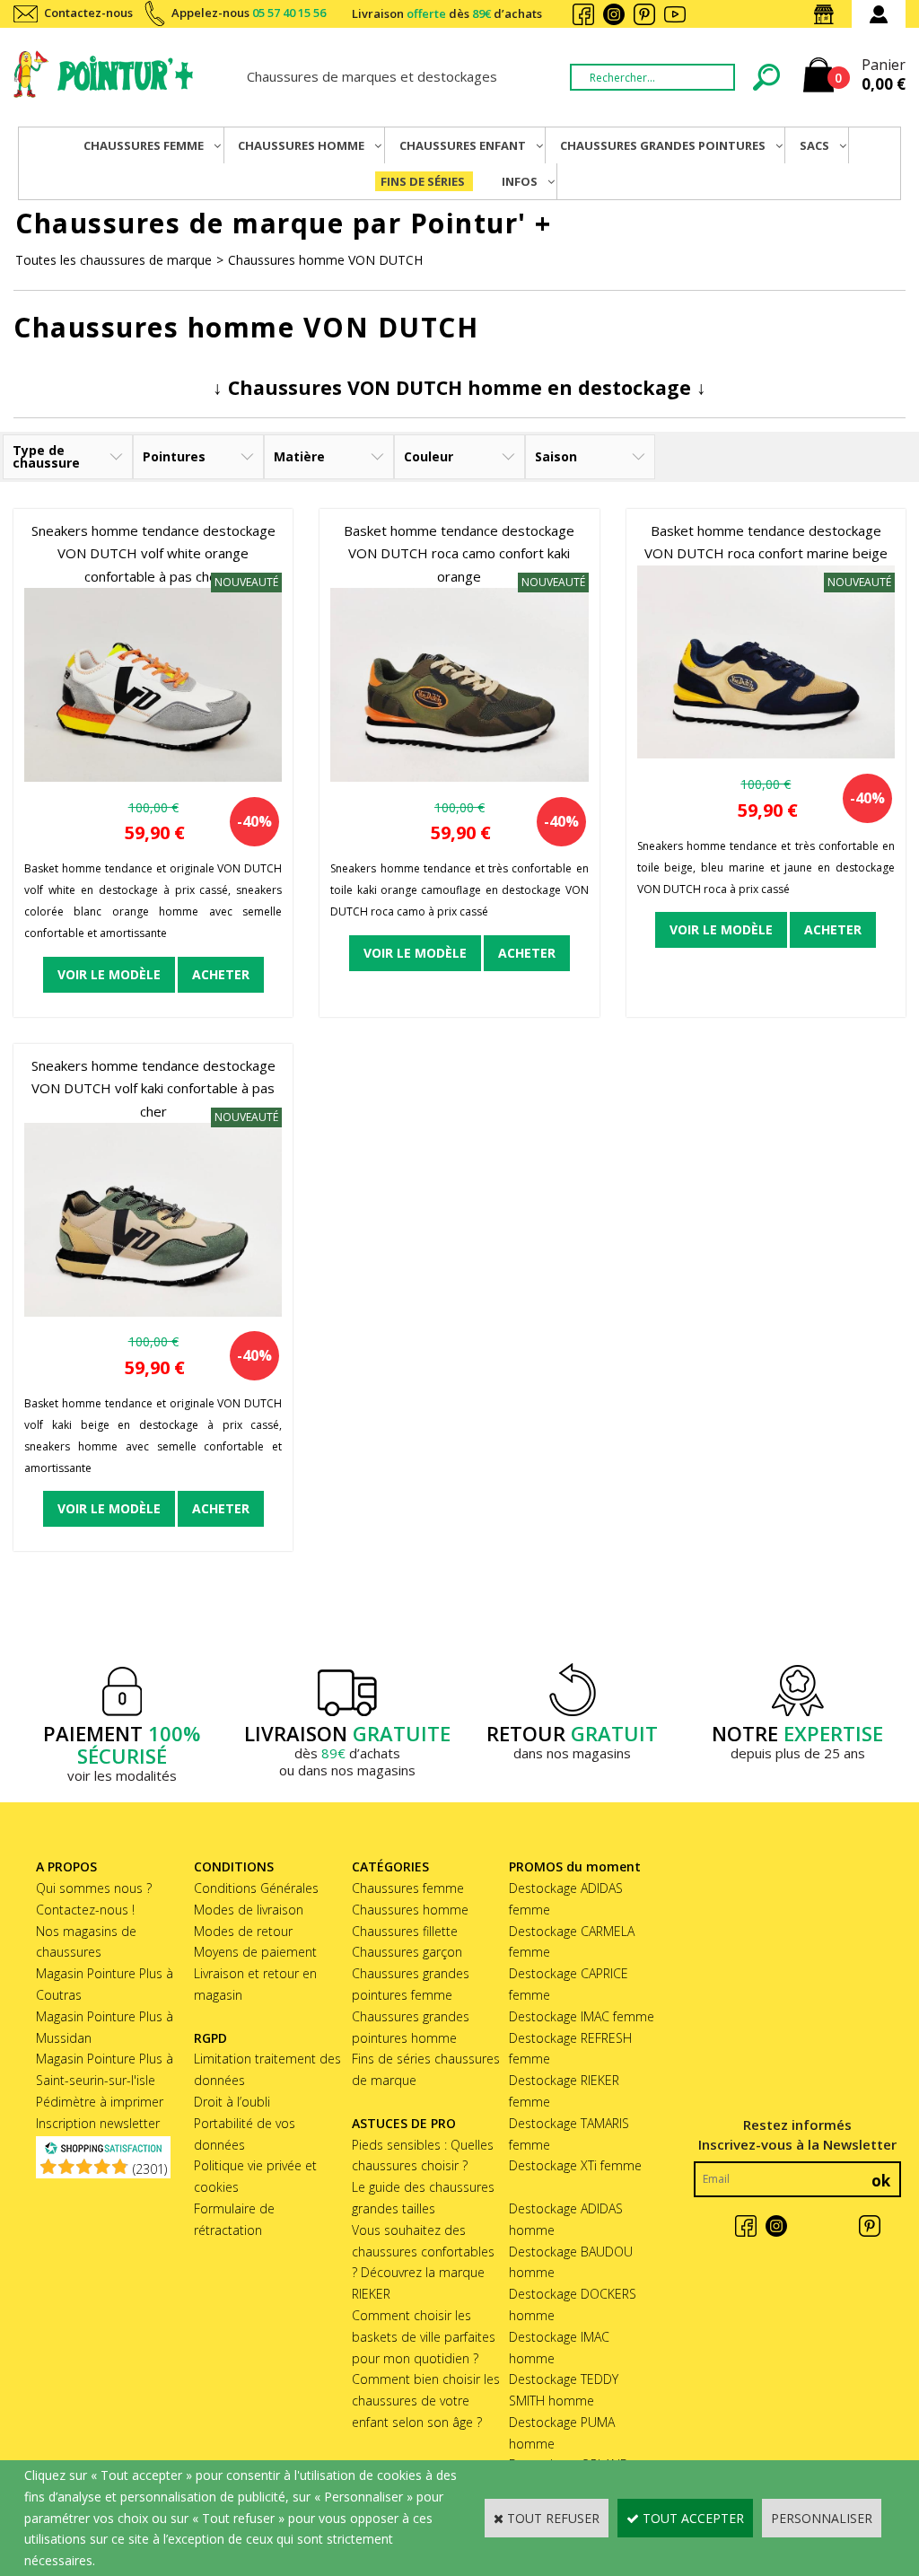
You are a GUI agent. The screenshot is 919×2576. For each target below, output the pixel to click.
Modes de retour (243, 1931)
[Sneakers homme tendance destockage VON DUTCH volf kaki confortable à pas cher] (153, 1312)
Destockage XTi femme (575, 2165)
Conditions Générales (256, 1888)
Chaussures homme (410, 1910)
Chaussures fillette (405, 1931)
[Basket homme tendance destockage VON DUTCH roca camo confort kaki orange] (459, 777)
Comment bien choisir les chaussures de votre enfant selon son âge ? (426, 2401)
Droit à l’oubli (232, 2102)
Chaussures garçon (407, 1952)
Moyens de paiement (255, 1952)
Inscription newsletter (98, 2123)
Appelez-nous (249, 13)
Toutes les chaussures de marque (114, 260)
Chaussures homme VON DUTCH (325, 260)
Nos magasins (827, 14)
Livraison (447, 13)
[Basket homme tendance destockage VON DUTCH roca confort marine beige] (766, 754)
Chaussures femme (408, 1888)
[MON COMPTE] (879, 14)
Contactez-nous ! (85, 1910)
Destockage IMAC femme (582, 2016)
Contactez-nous (88, 13)
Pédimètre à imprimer (100, 2102)
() (150, 2169)
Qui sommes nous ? (94, 1888)
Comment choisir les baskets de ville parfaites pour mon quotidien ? (424, 2337)
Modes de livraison (249, 1910)
